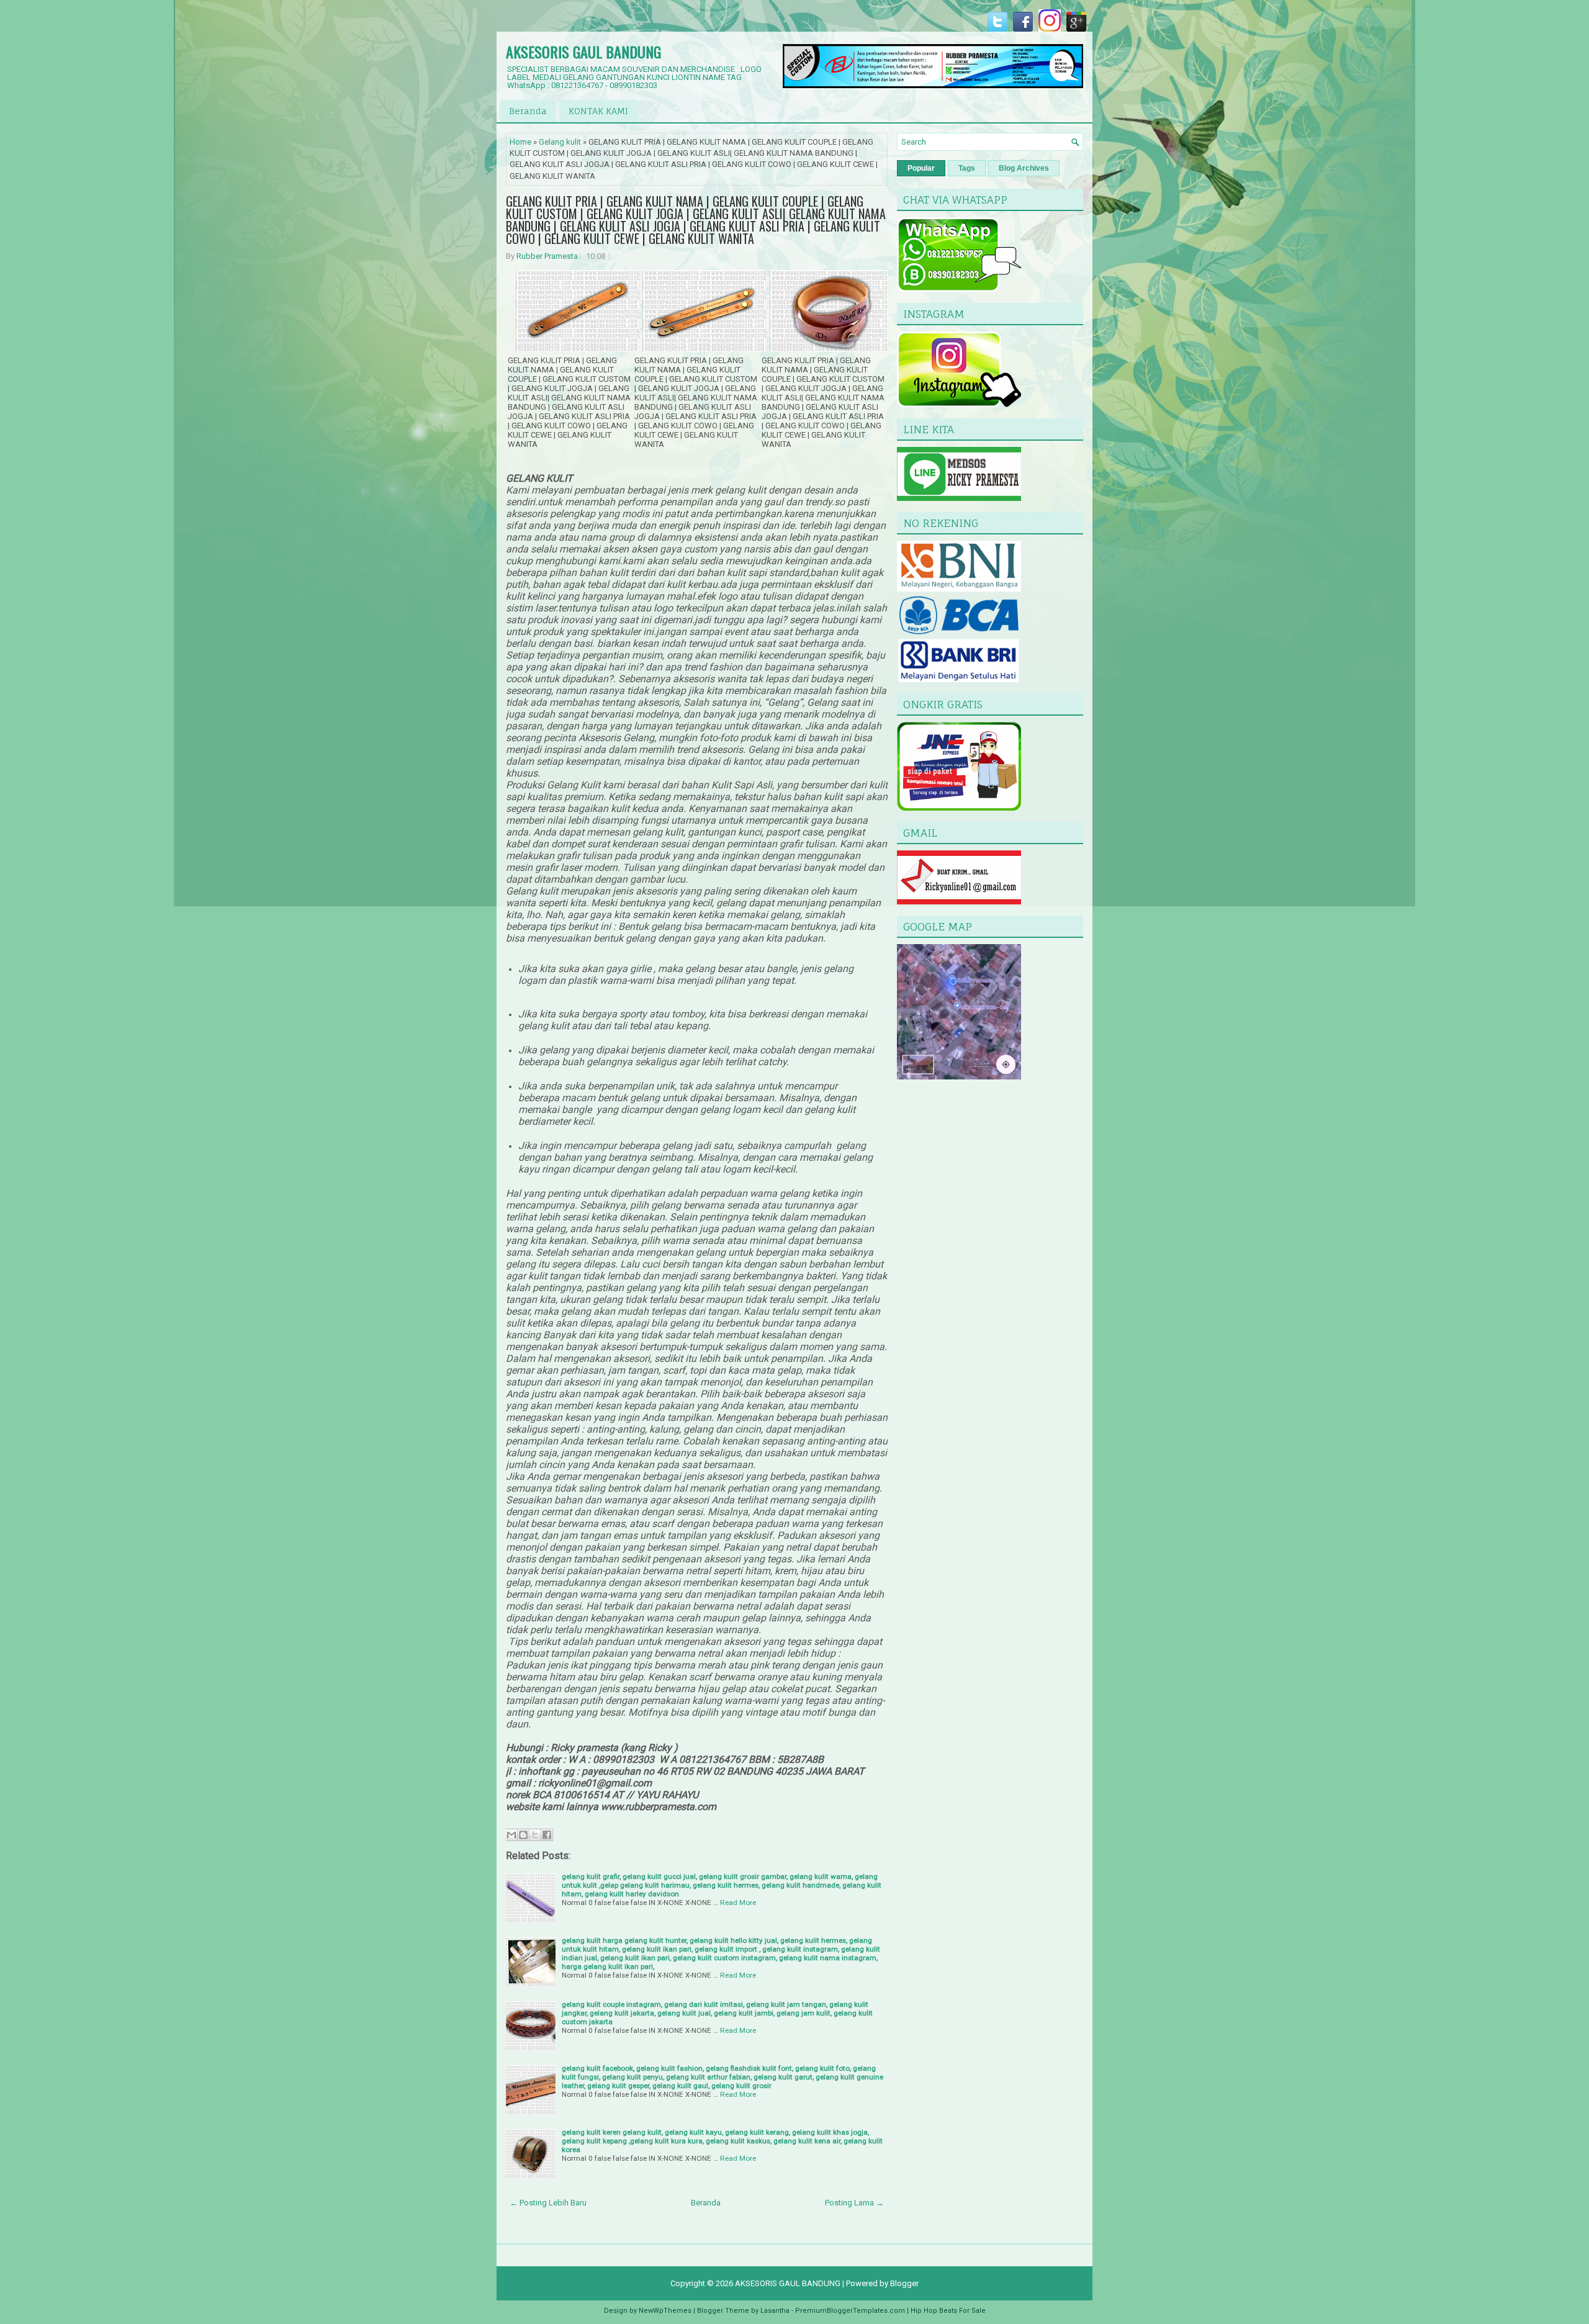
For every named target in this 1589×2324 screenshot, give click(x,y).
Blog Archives (1024, 168)
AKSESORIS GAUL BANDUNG (583, 52)
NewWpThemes (665, 2311)
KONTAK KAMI (598, 111)
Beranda (528, 111)
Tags (967, 168)
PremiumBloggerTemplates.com (850, 2311)
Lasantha (775, 2311)
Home (520, 142)
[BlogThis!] (523, 1835)
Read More (738, 1903)
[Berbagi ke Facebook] (547, 1835)
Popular (921, 168)
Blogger (904, 2283)
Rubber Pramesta (547, 256)
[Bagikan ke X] (535, 1835)
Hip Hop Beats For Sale (948, 2311)
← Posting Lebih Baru (548, 2203)
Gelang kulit (560, 142)
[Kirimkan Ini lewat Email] (511, 1835)
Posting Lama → (854, 2203)
